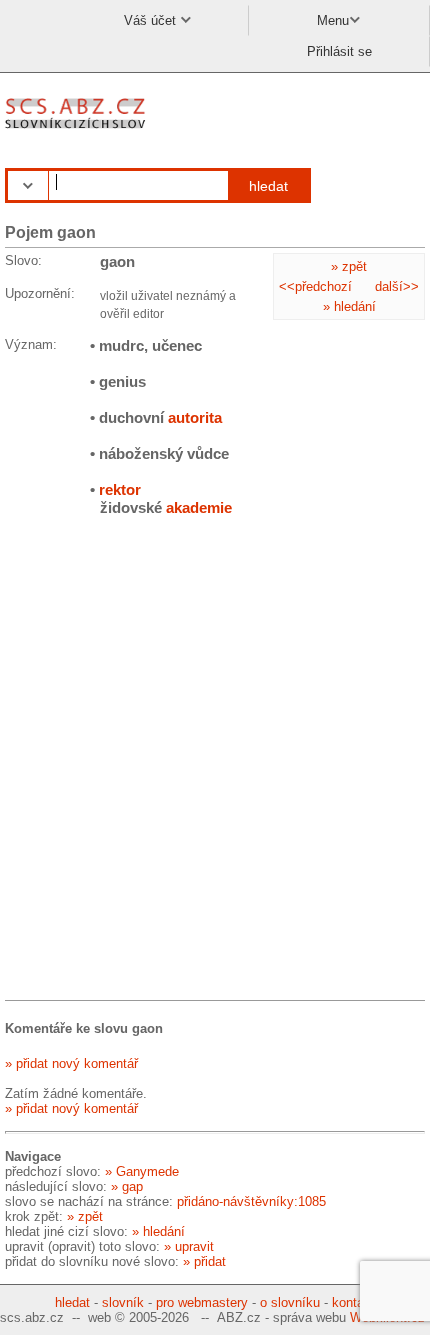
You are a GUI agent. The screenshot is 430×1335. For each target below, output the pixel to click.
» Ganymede (142, 1171)
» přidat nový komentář (71, 1063)
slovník (123, 1302)
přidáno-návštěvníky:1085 (251, 1201)
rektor (120, 489)
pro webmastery (202, 1302)
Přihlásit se (339, 51)
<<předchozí (315, 286)
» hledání (349, 306)
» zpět (349, 266)
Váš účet (152, 20)
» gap (127, 1186)
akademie (199, 507)
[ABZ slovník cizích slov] (77, 129)
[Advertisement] (215, 762)
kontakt (353, 1302)
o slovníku (290, 1302)
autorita (195, 417)
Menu (333, 20)
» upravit (189, 1246)
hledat (268, 186)
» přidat (204, 1261)
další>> (397, 286)
